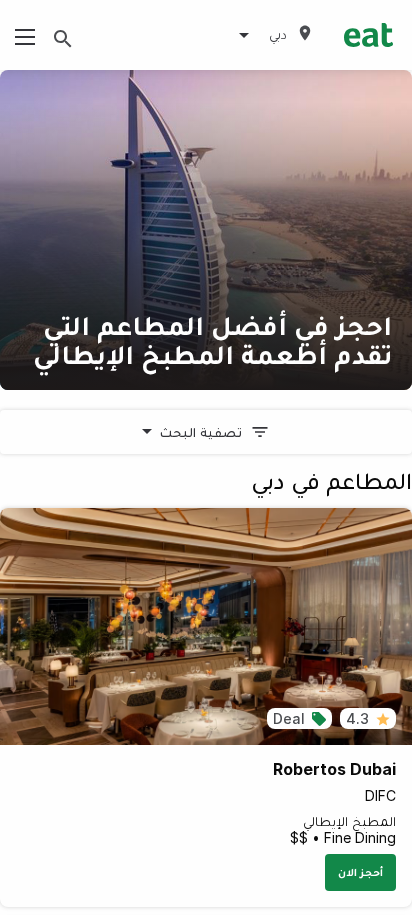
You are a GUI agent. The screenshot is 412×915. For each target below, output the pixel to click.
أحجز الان (360, 872)
